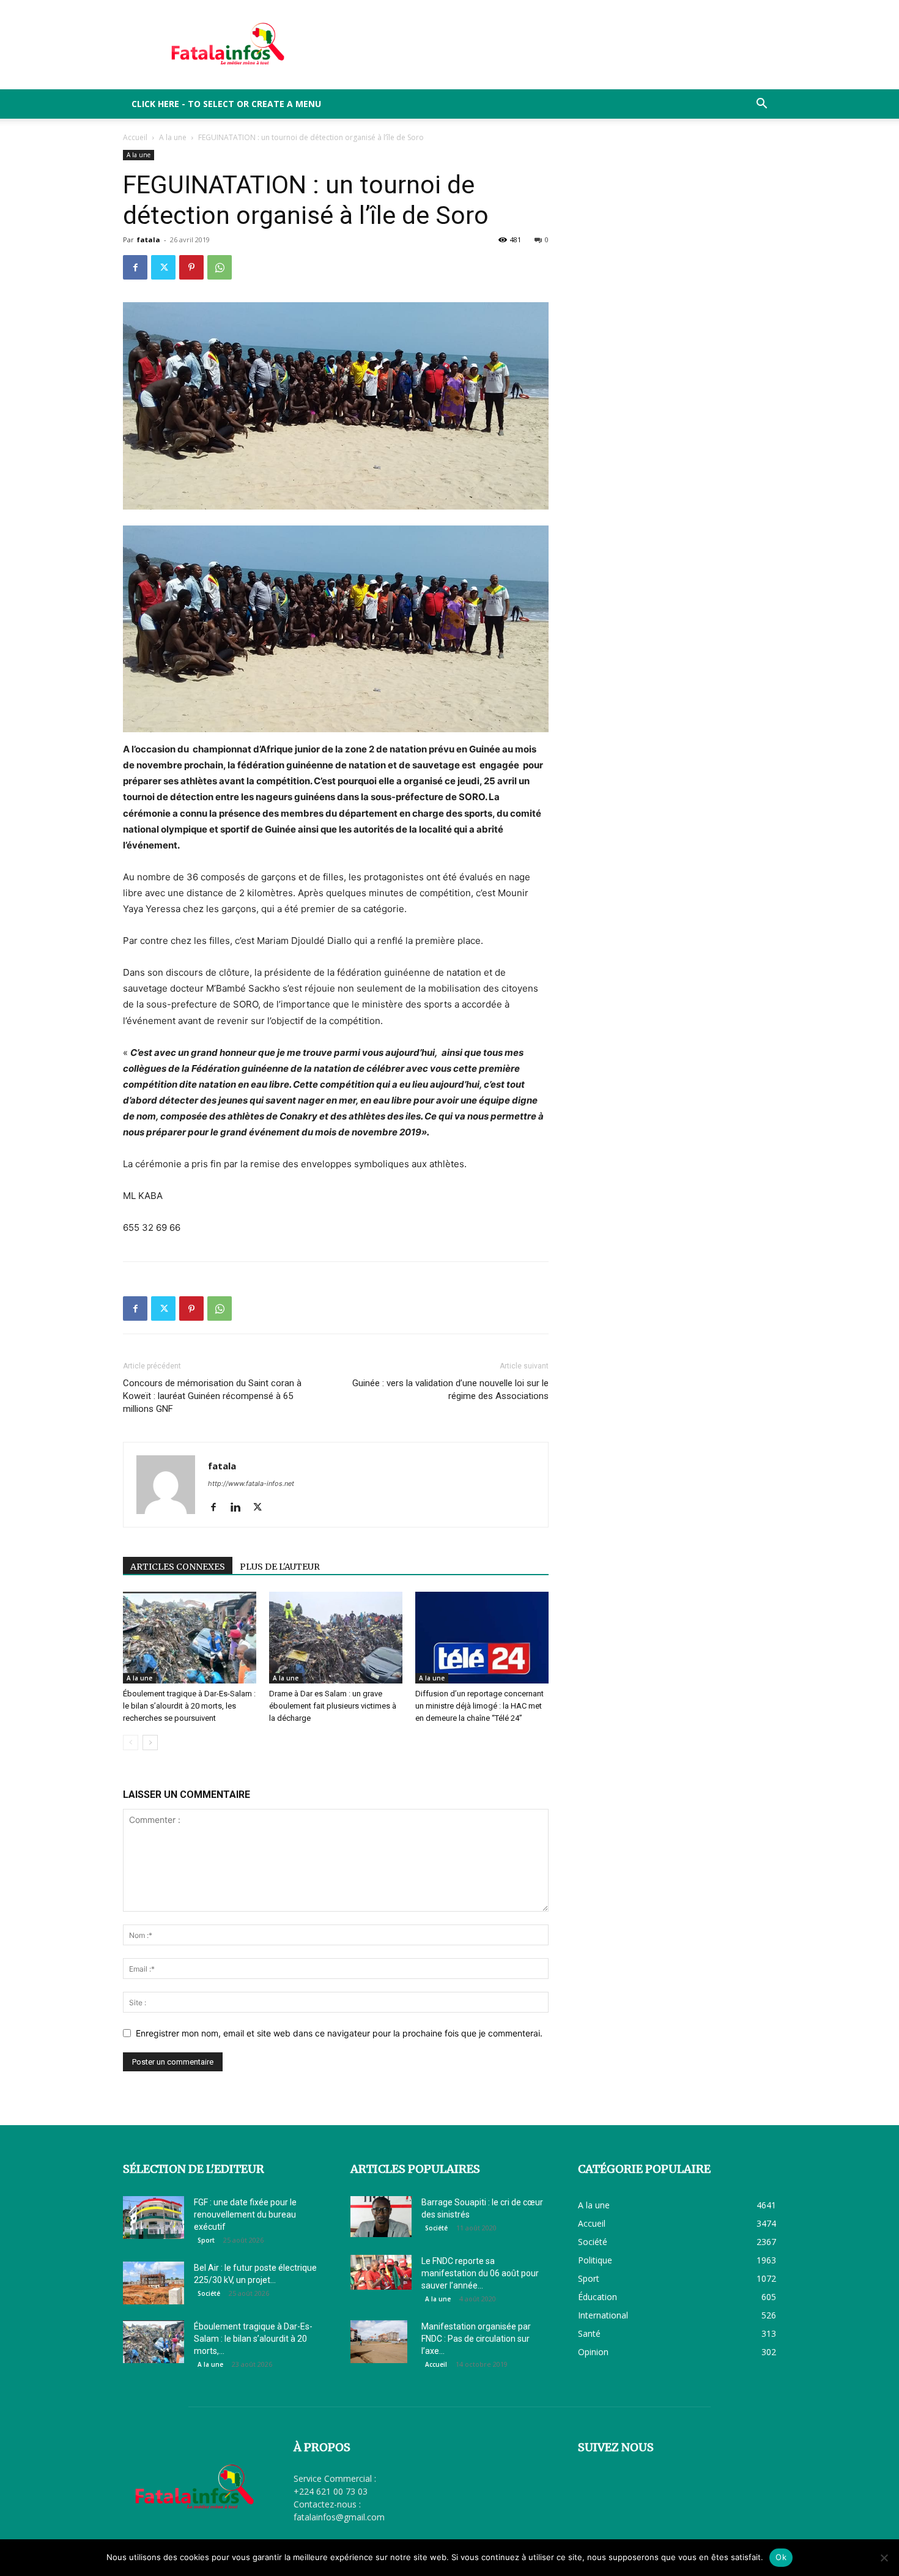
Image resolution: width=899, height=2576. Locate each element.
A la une (173, 137)
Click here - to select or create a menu (226, 104)
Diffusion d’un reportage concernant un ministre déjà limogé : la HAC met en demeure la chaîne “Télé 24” (479, 1706)
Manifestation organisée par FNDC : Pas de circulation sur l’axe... (476, 2339)
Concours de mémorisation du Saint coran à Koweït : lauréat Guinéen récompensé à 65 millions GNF (212, 1396)
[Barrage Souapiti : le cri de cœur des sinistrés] (381, 2217)
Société (209, 2293)
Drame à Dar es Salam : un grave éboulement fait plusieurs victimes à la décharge (333, 1706)
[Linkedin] (240, 1508)
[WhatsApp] (220, 267)
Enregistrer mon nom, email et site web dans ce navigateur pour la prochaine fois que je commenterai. (339, 2033)
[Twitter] (163, 267)
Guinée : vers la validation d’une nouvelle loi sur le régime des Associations (450, 1390)
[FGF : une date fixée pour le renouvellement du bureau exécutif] (154, 2218)
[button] (761, 105)
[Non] (884, 2558)
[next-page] (150, 1743)
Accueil (135, 137)
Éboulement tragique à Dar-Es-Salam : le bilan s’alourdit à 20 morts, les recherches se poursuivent (189, 1706)
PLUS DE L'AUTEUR (280, 1567)
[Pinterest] (191, 267)
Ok (781, 2557)
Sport (206, 2240)
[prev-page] (131, 1743)
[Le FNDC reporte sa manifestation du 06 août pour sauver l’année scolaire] (381, 2272)
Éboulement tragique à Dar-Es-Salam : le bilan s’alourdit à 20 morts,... (253, 2339)
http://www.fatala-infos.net (251, 1483)
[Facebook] (135, 267)
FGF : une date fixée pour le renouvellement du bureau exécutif (245, 2214)
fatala (149, 239)
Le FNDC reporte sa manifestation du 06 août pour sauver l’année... (480, 2273)
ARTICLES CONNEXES (178, 1567)
